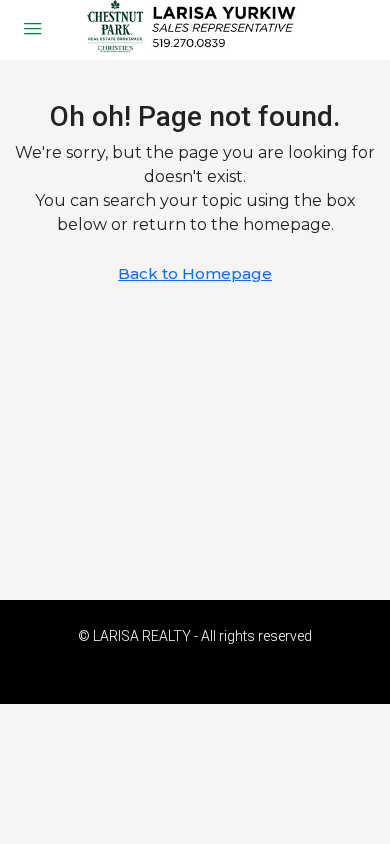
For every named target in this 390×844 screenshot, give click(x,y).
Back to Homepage (195, 273)
